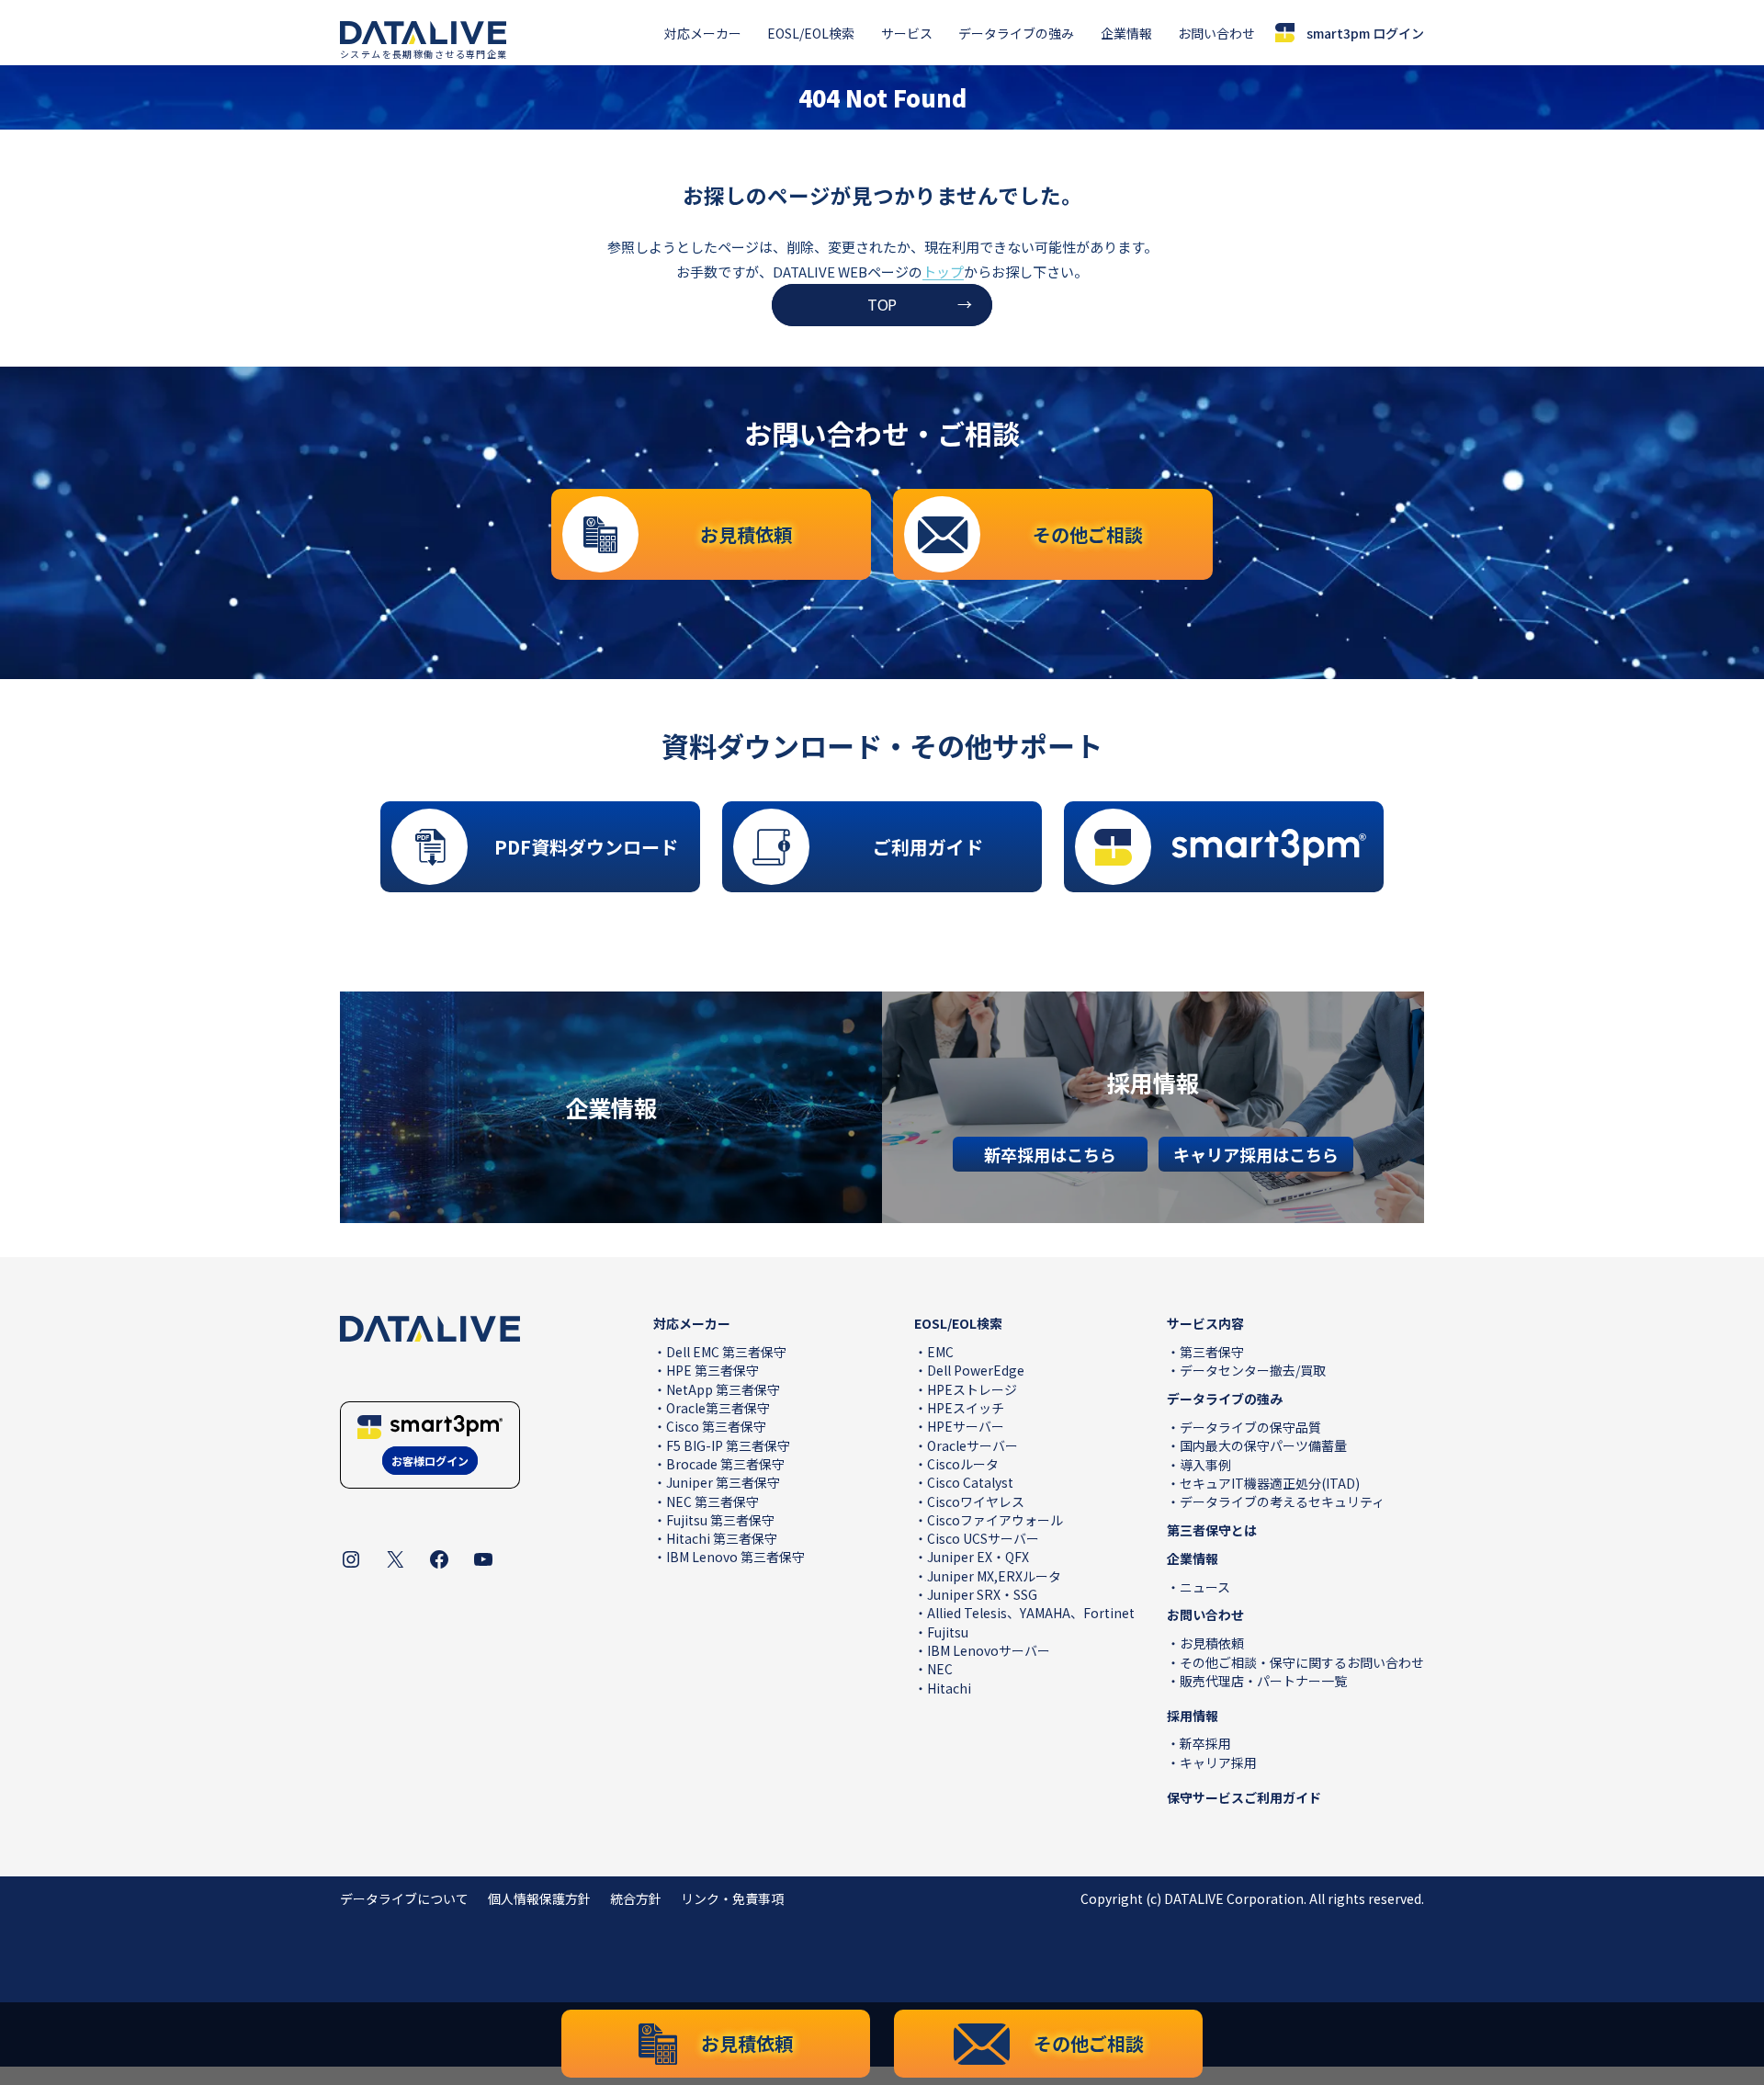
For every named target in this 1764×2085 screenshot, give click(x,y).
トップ (943, 272)
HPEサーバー (966, 1426)
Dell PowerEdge (976, 1370)
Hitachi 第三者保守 (722, 1538)
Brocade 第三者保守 (725, 1464)
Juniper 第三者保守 (723, 1482)
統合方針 (636, 1898)
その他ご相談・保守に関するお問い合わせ (1302, 1662)
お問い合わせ (1216, 33)
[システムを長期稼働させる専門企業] (423, 33)
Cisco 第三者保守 (716, 1426)
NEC (940, 1669)
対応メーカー (703, 33)
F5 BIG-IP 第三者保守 (728, 1445)
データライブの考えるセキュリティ (1282, 1501)
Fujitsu (948, 1632)
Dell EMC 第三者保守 (726, 1352)
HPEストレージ (972, 1389)
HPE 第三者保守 (712, 1370)
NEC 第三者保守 (712, 1501)
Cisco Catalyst (970, 1482)
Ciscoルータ (963, 1464)
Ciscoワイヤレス (976, 1501)
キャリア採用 (1218, 1762)
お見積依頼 (1212, 1643)
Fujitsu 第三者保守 (720, 1520)
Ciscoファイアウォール (995, 1520)
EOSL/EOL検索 (811, 33)
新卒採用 (1205, 1743)
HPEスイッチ (966, 1408)
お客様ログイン (430, 1461)
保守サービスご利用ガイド (1244, 1797)
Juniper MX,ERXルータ (994, 1576)
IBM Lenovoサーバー (989, 1650)
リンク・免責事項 (732, 1898)
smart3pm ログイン (1365, 33)
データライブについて (404, 1898)
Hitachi (949, 1688)
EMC (940, 1352)
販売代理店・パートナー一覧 (1263, 1681)
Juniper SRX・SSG (982, 1594)
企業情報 (1126, 33)
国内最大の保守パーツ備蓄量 (1263, 1445)
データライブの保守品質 (1250, 1427)
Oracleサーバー (972, 1445)
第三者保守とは (1212, 1530)
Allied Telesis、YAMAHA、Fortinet (1031, 1613)
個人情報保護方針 (539, 1898)
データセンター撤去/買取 (1253, 1370)
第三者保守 (1212, 1352)
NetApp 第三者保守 (723, 1389)
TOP (882, 304)
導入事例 (1205, 1465)
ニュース (1205, 1587)
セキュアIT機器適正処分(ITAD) (1270, 1483)
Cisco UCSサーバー (983, 1538)
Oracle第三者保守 (718, 1408)
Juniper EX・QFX (978, 1557)
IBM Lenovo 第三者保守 (735, 1557)
